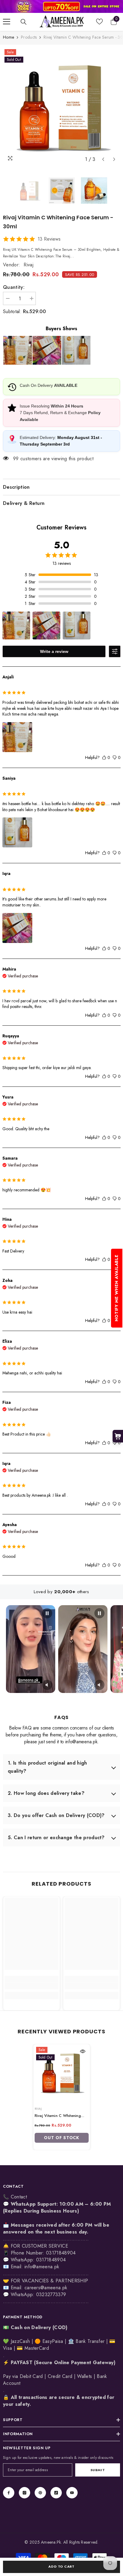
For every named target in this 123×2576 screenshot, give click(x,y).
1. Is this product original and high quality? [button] (47, 1767)
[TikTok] (56, 2493)
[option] (61, 106)
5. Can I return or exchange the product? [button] (56, 1838)
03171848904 (51, 2260)
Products (29, 37)
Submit (98, 2470)
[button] (103, 159)
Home (9, 37)
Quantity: (14, 287)
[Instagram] (24, 2493)
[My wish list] (99, 22)
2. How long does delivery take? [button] (46, 1793)
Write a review (54, 651)
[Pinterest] (40, 2493)
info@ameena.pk (42, 2267)
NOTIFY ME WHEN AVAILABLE (116, 1288)
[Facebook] (9, 2493)
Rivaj (29, 265)
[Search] (24, 22)
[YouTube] (72, 2493)
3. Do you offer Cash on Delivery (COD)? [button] (56, 1815)
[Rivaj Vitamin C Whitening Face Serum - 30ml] (62, 2072)
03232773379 (51, 2294)
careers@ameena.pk (46, 2288)
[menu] (7, 22)
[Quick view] (83, 2051)
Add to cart (61, 2566)
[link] (61, 6)
